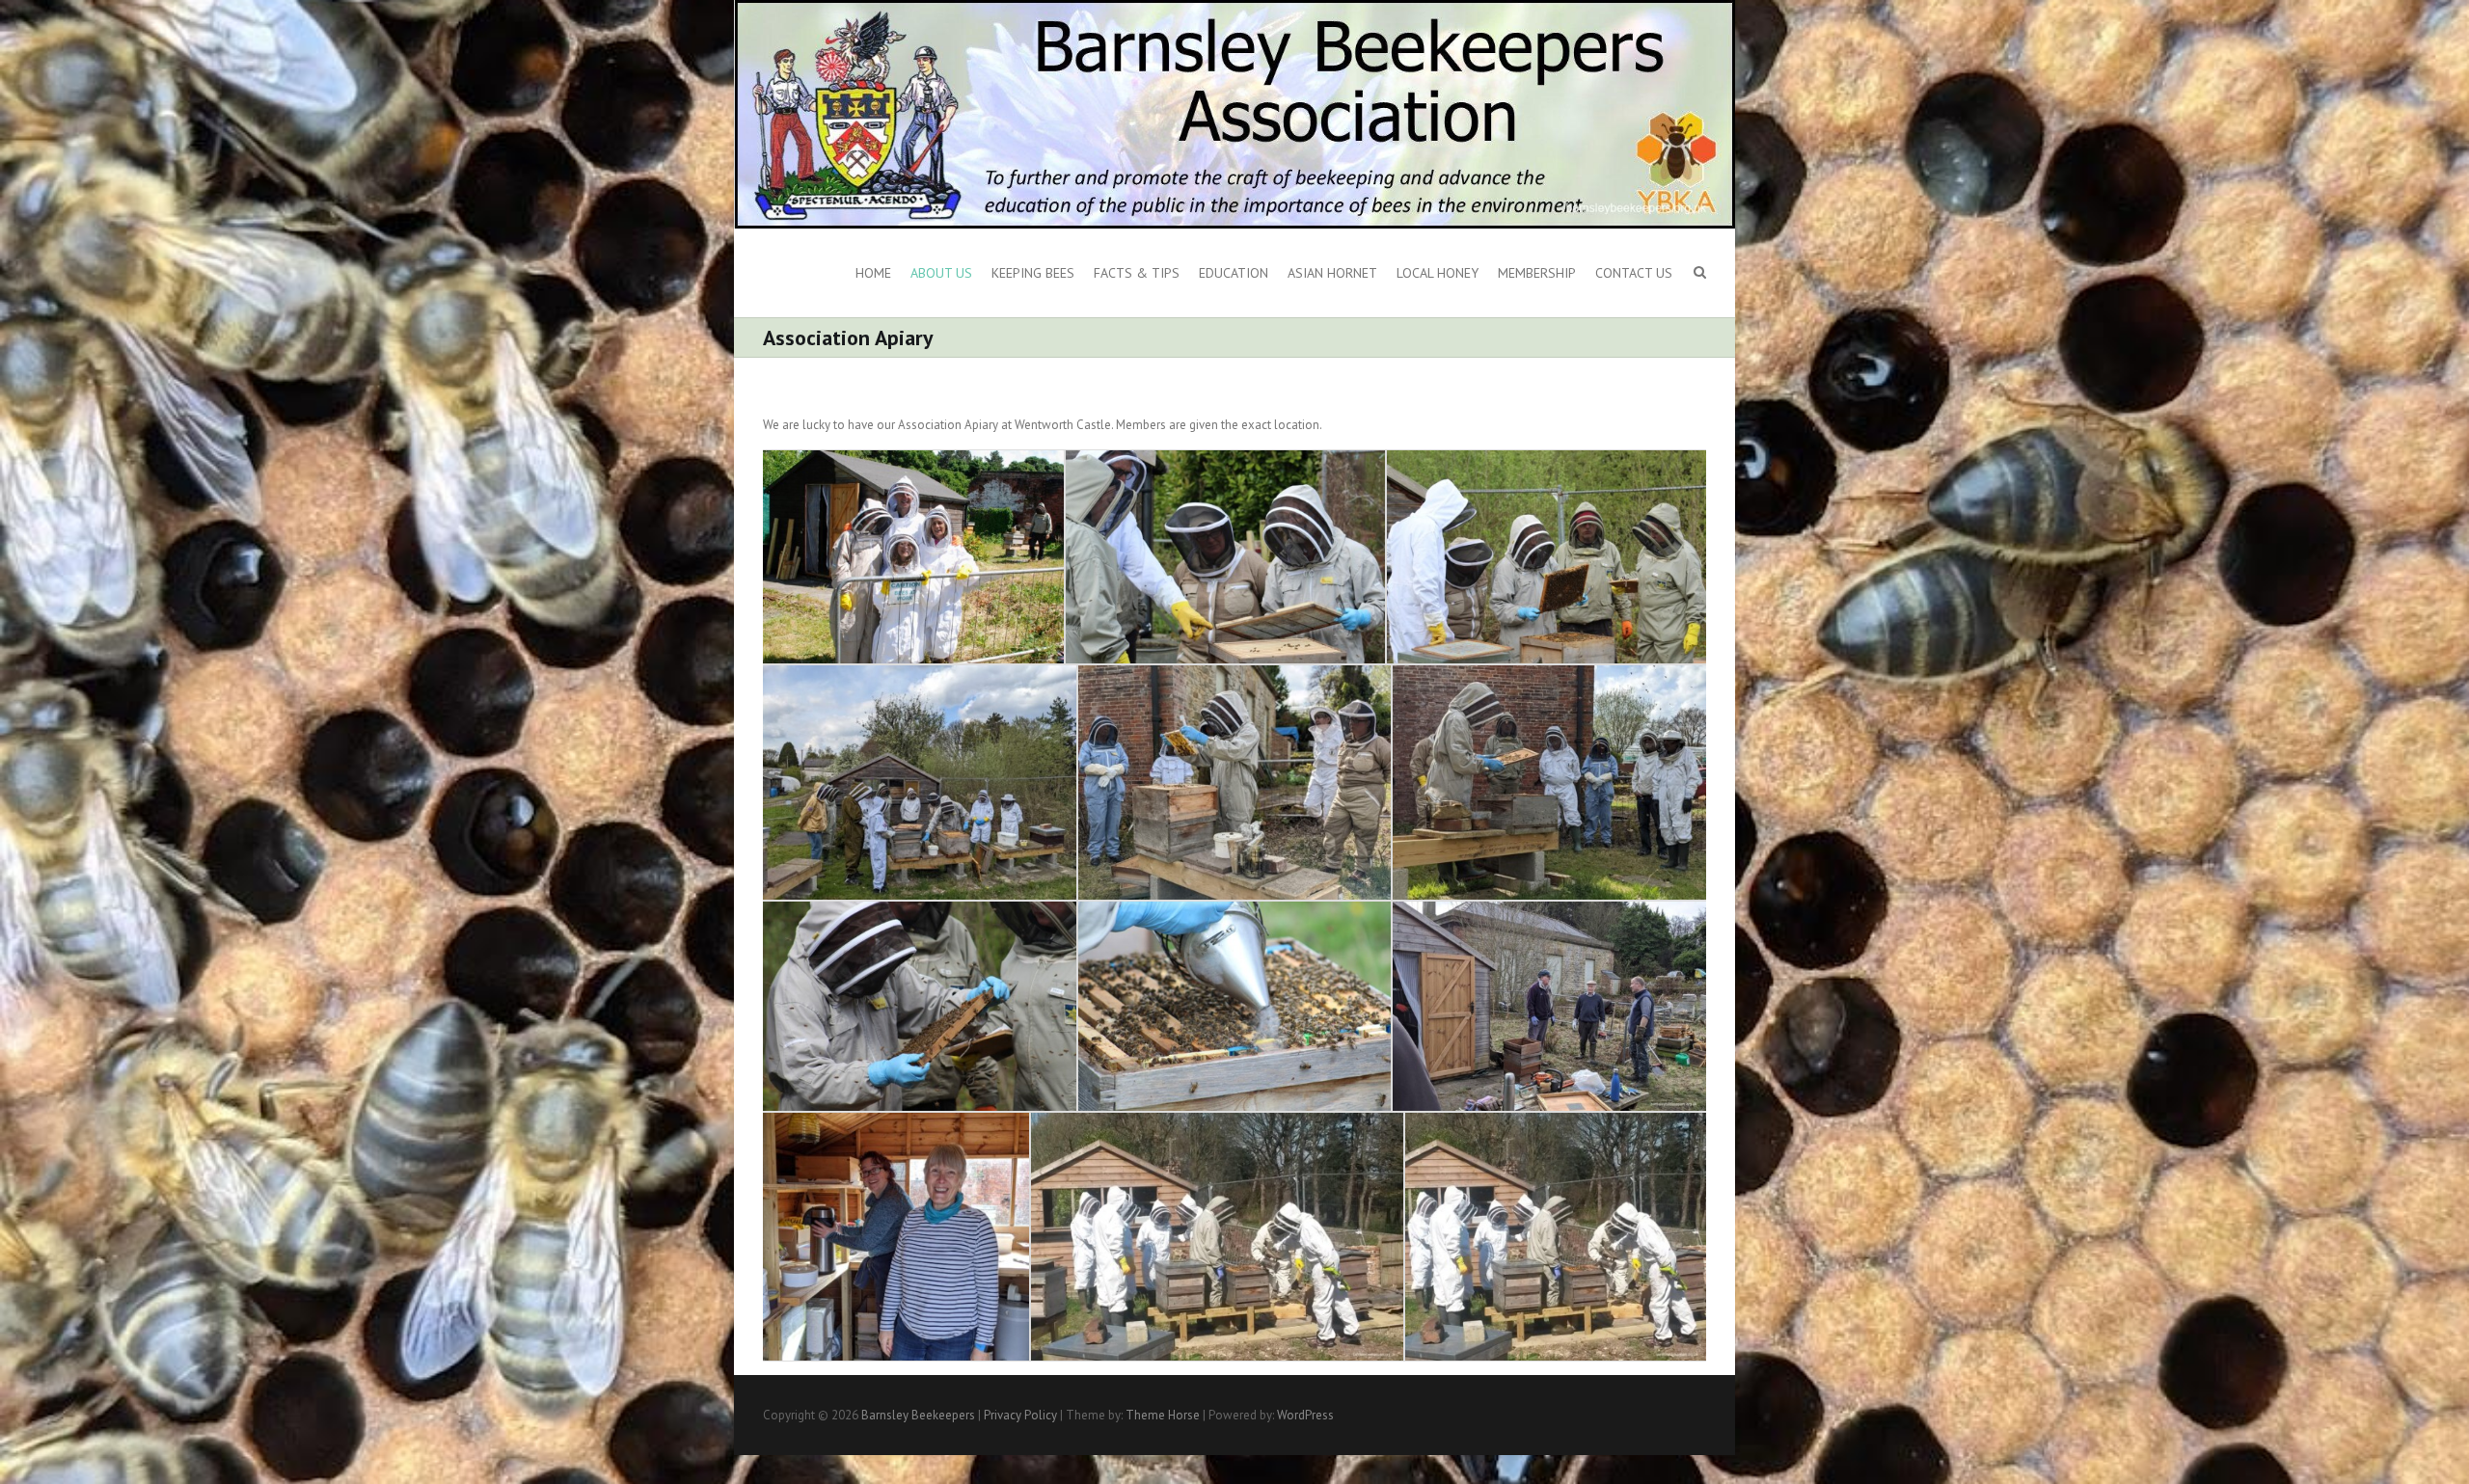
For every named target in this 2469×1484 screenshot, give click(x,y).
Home (873, 273)
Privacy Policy (1020, 1415)
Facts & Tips (1137, 273)
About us (941, 273)
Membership (1537, 273)
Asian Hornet (1332, 273)
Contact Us (1634, 273)
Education (1234, 273)
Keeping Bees (1033, 273)
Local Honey (1438, 273)
